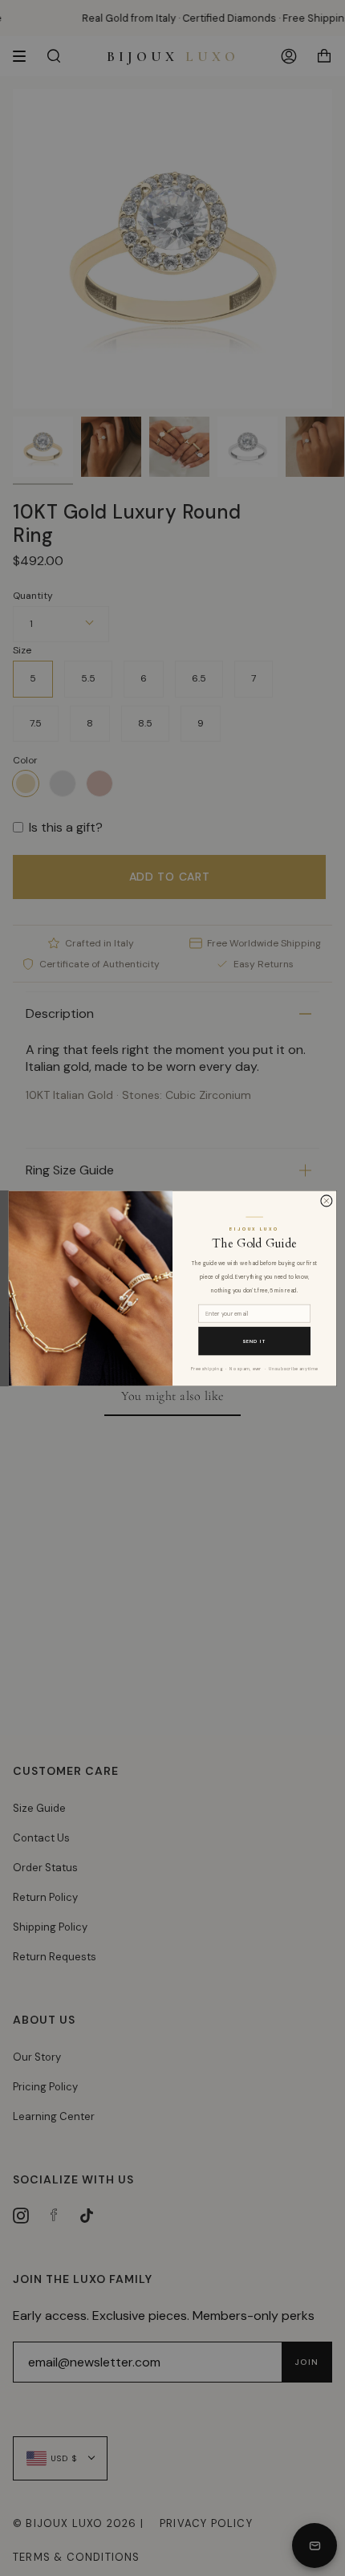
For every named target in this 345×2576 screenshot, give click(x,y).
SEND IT (255, 1341)
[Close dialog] (327, 1200)
